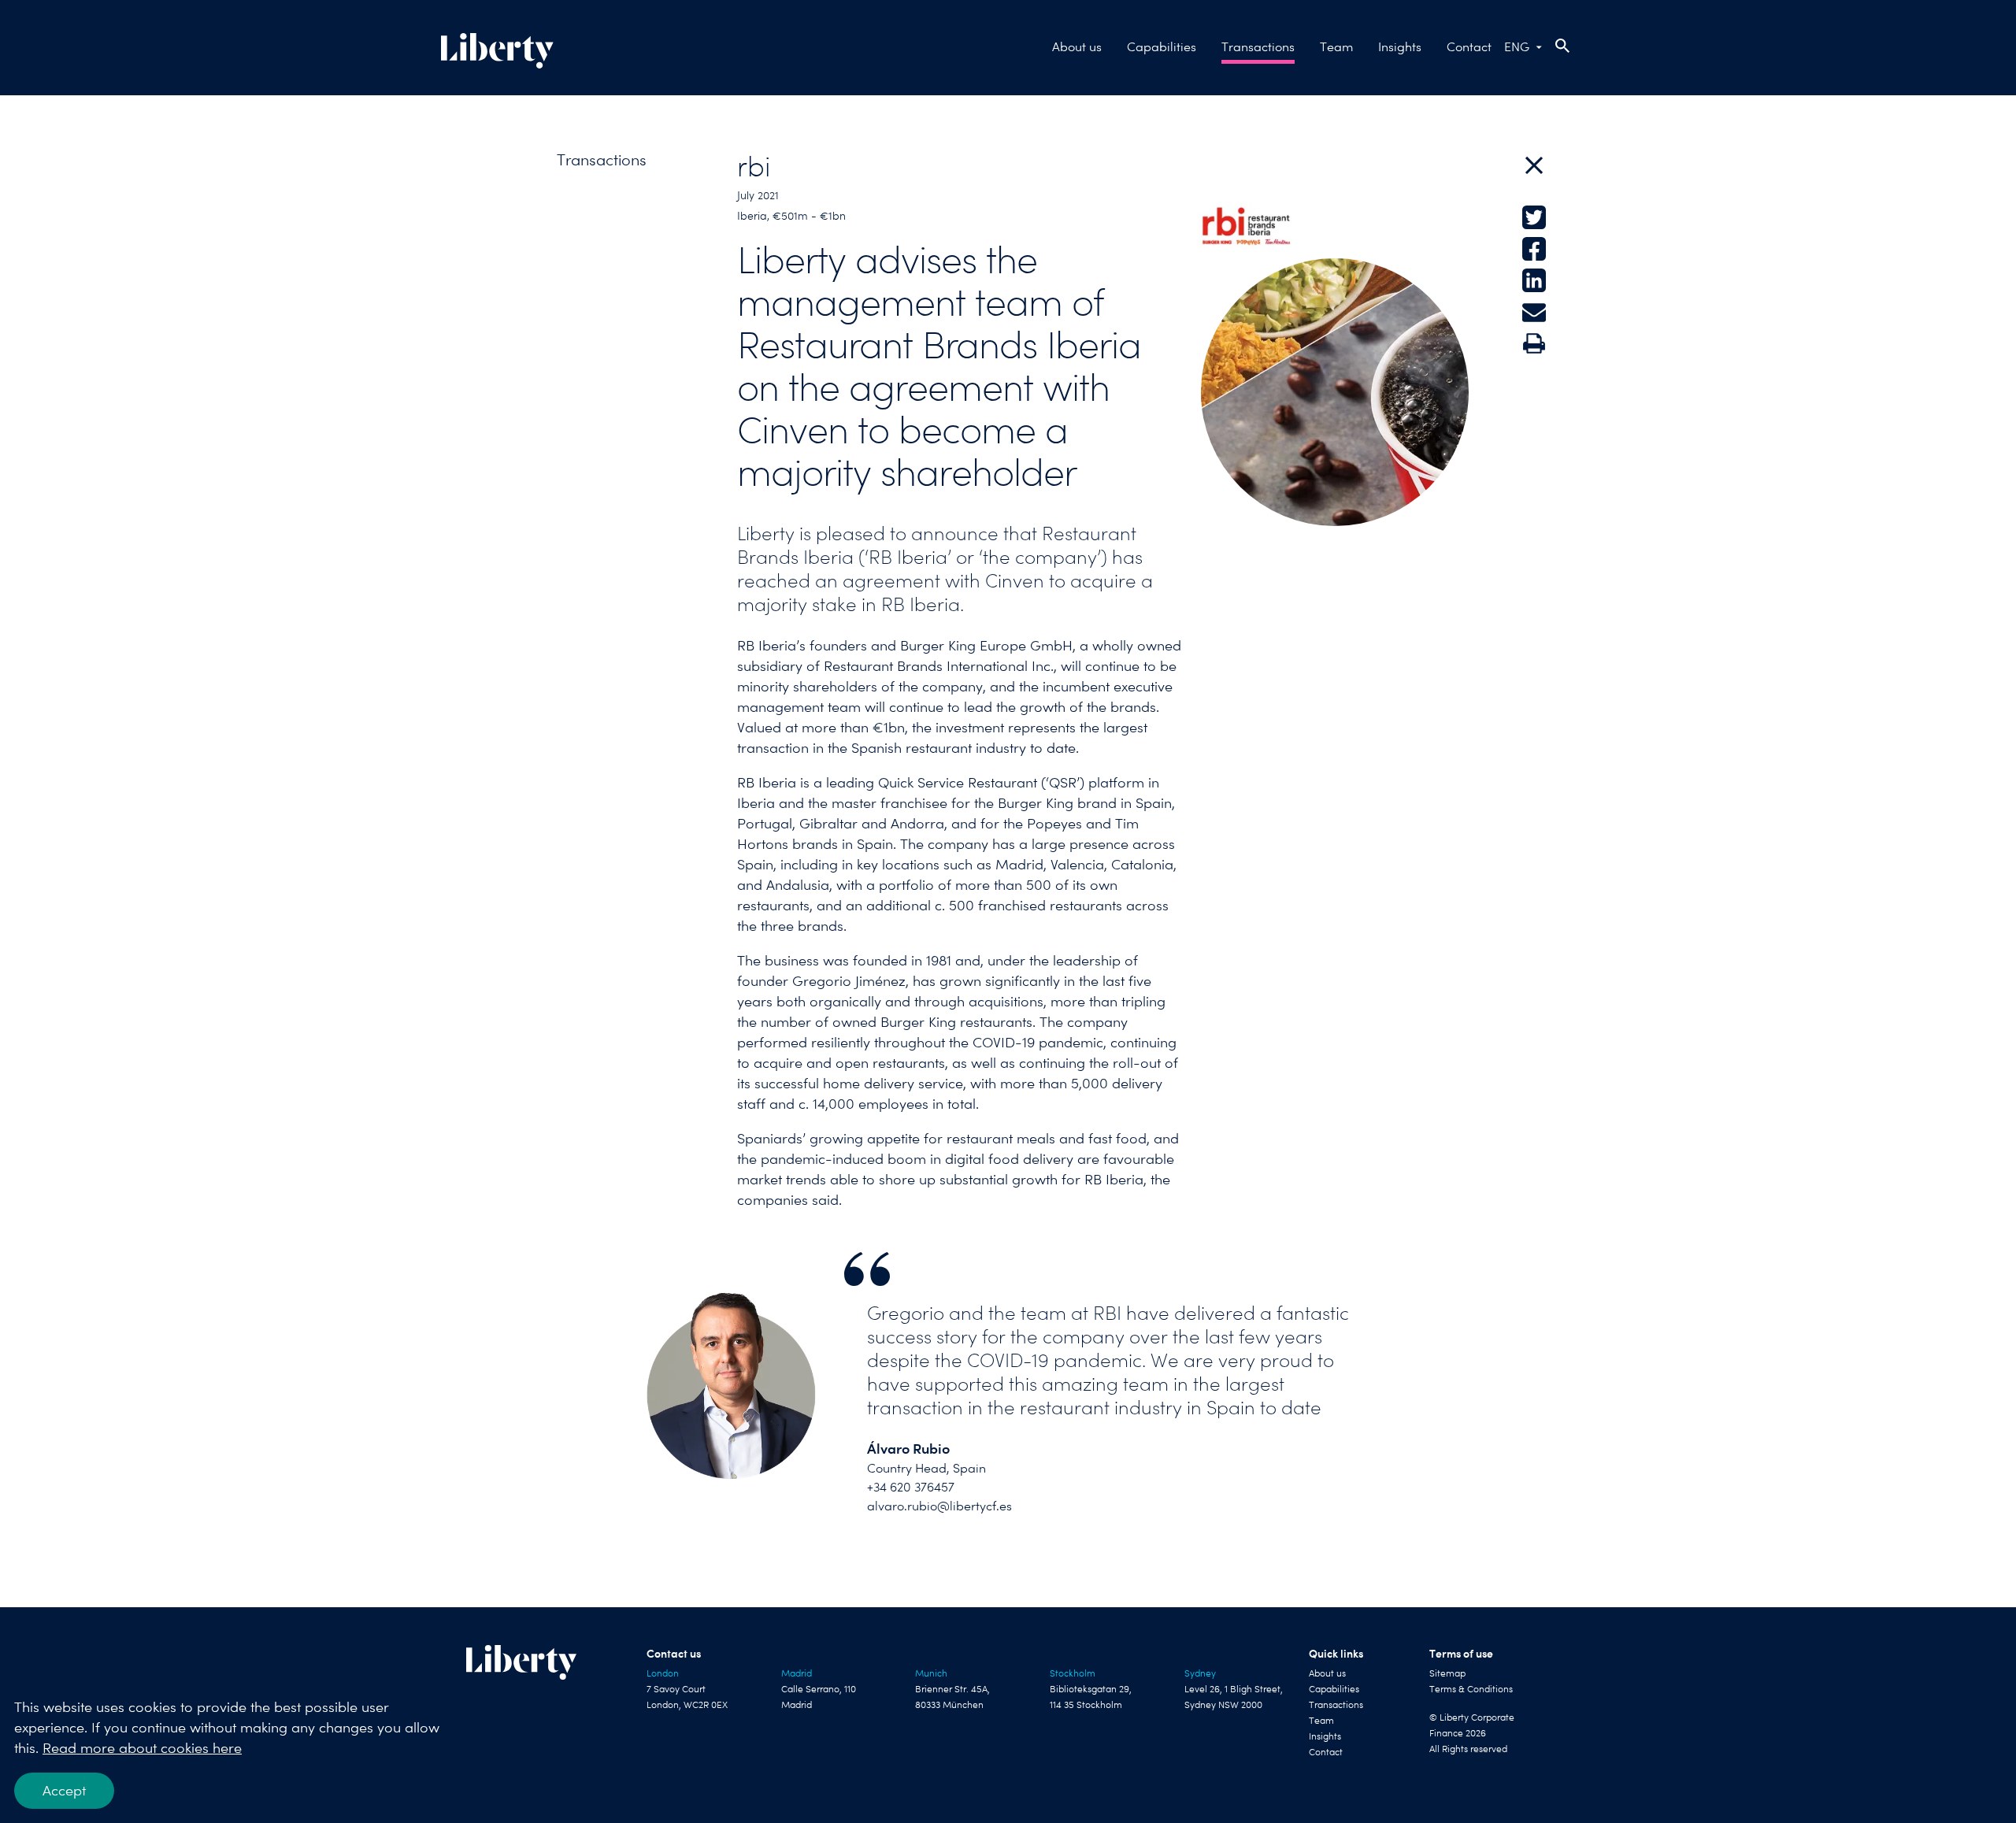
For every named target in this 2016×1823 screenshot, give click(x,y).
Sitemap (1447, 1673)
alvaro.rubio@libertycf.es (939, 1506)
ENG (1517, 47)
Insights (1400, 47)
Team (1336, 47)
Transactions (1258, 47)
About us (1077, 47)
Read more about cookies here (142, 1748)
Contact (1469, 47)
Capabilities (1162, 47)
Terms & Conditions (1471, 1689)
